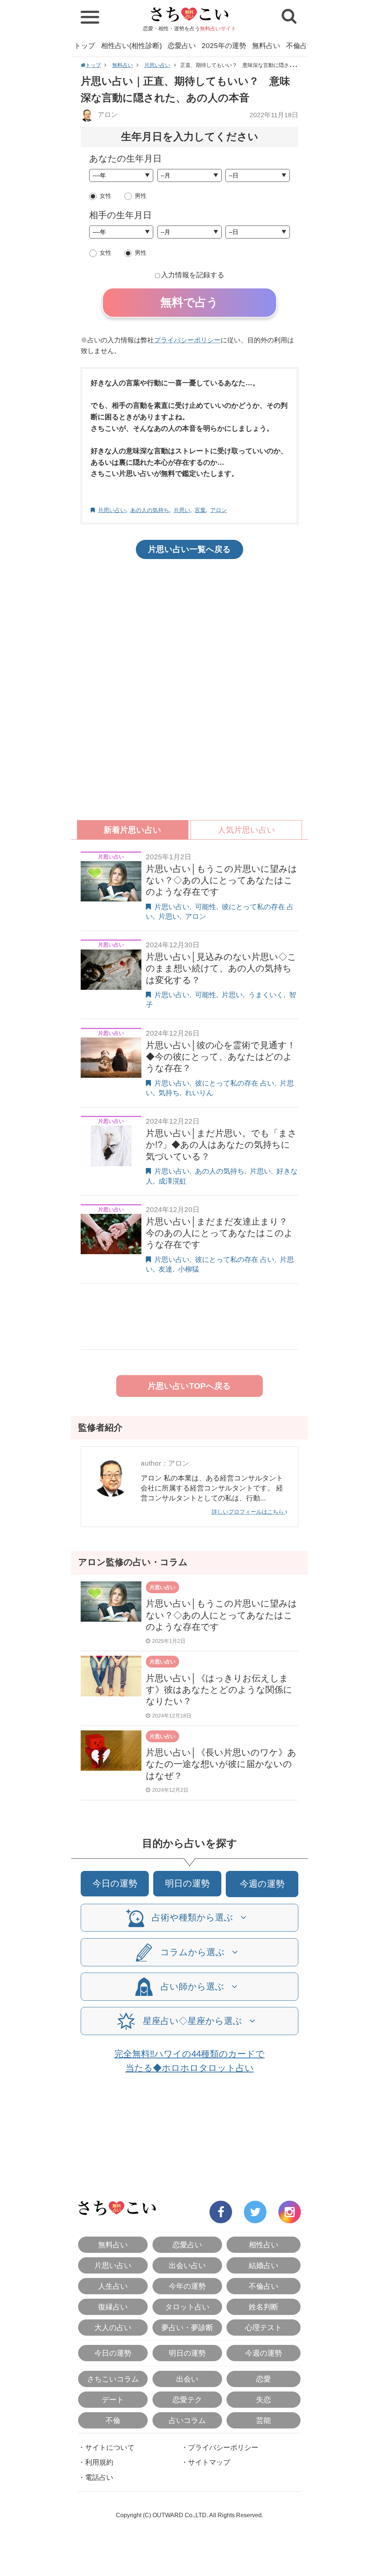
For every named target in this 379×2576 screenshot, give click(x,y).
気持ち (169, 1093)
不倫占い (300, 46)
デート (113, 2400)
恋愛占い (182, 46)
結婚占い (264, 2265)
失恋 (264, 2400)
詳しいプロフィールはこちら (249, 1512)
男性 (141, 196)
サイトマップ (209, 2462)
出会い (187, 2379)
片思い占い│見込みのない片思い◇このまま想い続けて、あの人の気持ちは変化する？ (221, 968)
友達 (165, 1269)
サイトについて (110, 2448)
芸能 (264, 2420)
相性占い (264, 2245)
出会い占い (187, 2265)
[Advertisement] (189, 623)
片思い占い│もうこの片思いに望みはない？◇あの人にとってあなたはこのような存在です (222, 880)
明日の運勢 (187, 1883)
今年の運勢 (187, 2286)
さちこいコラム (113, 2379)
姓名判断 (264, 2307)
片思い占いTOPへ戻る (189, 1386)
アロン (107, 115)
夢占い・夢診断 (187, 2328)
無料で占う (189, 302)
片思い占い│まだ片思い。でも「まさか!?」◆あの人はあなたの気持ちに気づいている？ (221, 1145)
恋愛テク (187, 2400)
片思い (182, 510)
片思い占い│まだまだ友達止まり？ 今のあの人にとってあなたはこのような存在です (221, 1233)
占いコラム (187, 2420)
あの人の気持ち (150, 510)
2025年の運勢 (224, 46)
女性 (105, 196)
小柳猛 (189, 1269)
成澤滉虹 (172, 1181)
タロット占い (187, 2307)
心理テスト (264, 2328)
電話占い (99, 2477)
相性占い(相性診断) (131, 46)
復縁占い (113, 2307)
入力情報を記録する (193, 275)
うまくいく (266, 995)
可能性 (206, 907)
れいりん (199, 1093)
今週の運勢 (262, 1884)
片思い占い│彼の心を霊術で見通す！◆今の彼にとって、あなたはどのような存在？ (221, 1057)
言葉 (200, 510)
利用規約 (99, 2462)
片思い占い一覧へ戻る (189, 549)
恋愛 (264, 2379)
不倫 (113, 2420)
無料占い (266, 46)
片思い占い (157, 65)
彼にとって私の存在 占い (235, 1083)
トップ (85, 46)
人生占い (113, 2286)
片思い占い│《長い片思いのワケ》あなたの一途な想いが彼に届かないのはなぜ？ (221, 1764)
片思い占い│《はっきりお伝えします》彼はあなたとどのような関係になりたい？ (219, 1690)
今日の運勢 (115, 1883)
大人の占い (113, 2328)
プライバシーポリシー (187, 340)
